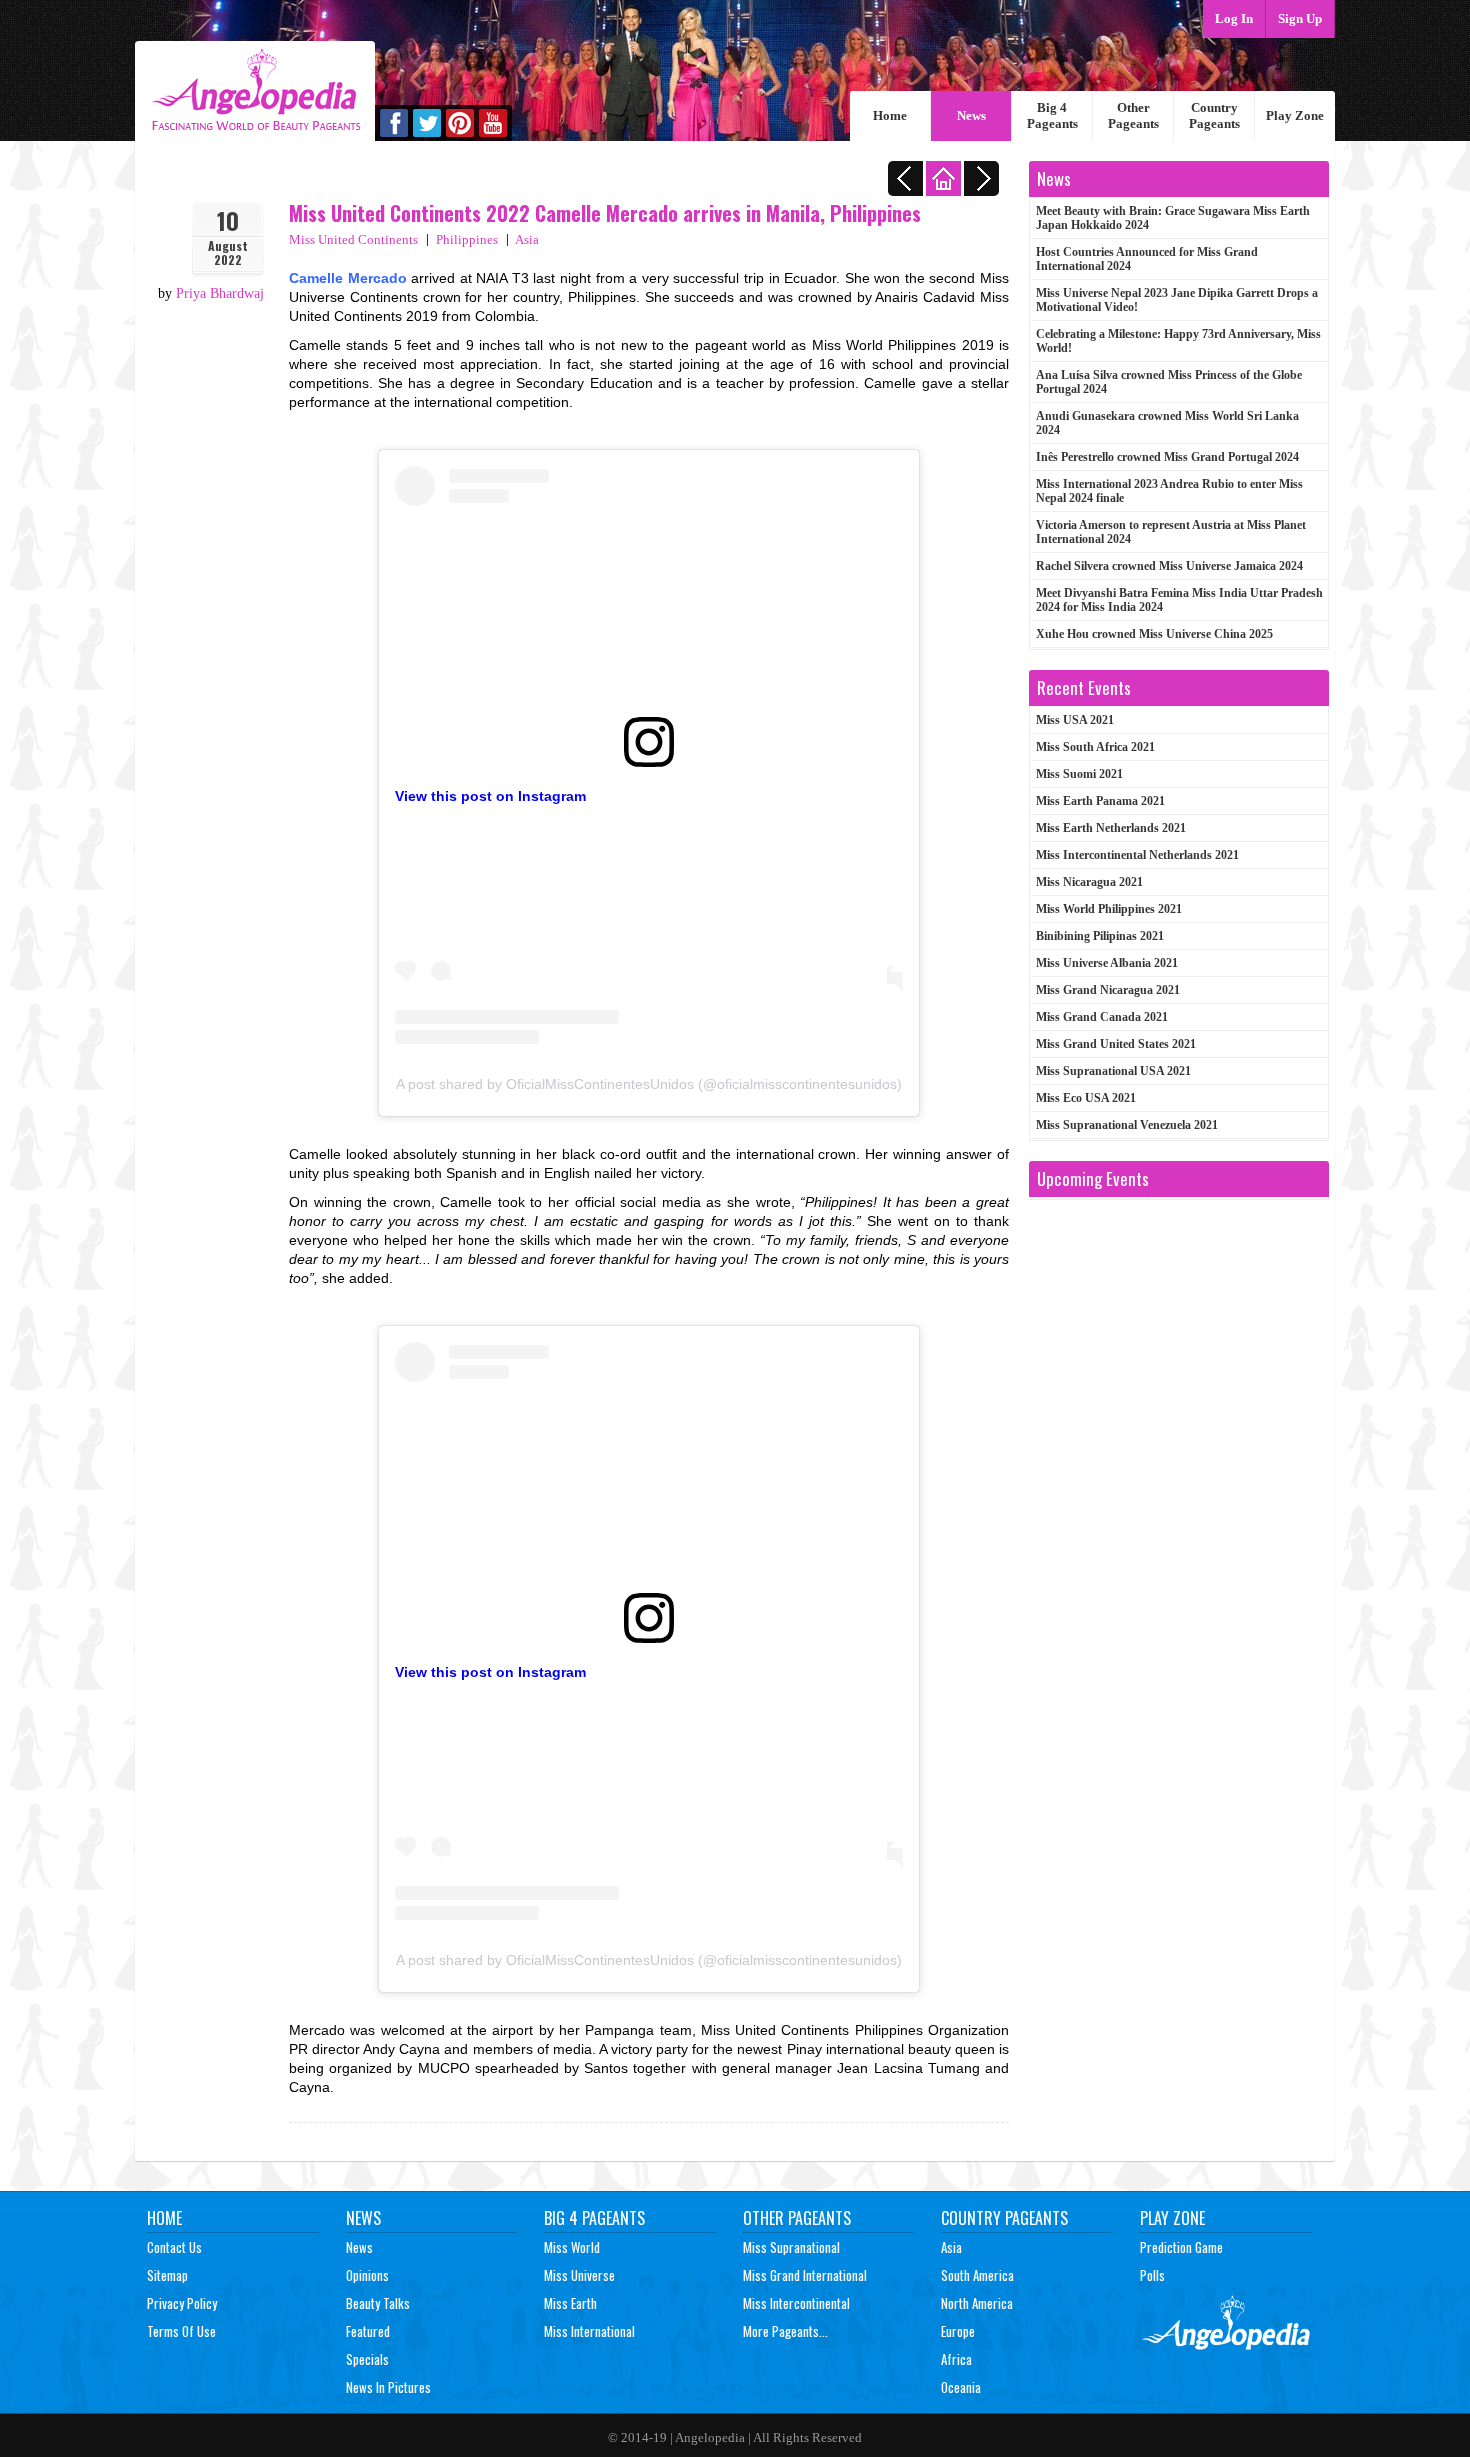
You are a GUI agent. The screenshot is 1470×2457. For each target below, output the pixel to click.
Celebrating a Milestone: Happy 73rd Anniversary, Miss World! (1178, 341)
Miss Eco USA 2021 (1086, 1098)
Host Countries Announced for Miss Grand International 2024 (1147, 259)
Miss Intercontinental (796, 2303)
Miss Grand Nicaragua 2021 (1108, 990)
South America (977, 2275)
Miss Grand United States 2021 (1116, 1044)
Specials (367, 2359)
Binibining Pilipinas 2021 (1100, 936)
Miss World (572, 2247)
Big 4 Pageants (1052, 115)
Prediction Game (1181, 2247)
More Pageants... (785, 2331)
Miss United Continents (353, 239)
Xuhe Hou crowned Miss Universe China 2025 (1154, 634)
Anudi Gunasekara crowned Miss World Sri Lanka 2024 (1167, 423)
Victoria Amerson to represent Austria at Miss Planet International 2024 (1171, 532)
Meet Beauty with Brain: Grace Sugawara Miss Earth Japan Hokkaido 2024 (1173, 218)
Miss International (589, 2331)
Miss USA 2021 (1075, 720)
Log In (1234, 18)
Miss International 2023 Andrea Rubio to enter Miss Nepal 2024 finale (1169, 491)
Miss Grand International (805, 2275)
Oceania (961, 2387)
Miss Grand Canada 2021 (1102, 1017)
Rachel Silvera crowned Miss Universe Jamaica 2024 (1169, 566)
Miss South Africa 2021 (1095, 747)
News (971, 115)
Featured (368, 2331)
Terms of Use (181, 2331)
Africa (956, 2359)
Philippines (467, 239)
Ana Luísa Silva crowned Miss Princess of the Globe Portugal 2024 (1169, 382)
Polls (1152, 2275)
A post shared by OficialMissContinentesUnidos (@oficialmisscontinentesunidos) (649, 1084)
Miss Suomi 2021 (1079, 774)
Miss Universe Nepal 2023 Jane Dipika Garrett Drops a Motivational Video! (1177, 300)
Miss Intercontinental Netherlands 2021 (1137, 855)
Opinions (367, 2275)
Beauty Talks (378, 2303)
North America (977, 2303)
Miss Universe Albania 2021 (1107, 963)
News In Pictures (388, 2387)
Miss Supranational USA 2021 (1113, 1071)
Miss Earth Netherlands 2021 (1111, 828)
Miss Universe (579, 2275)
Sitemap (167, 2275)
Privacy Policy (182, 2303)
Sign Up (1300, 18)
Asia (527, 239)
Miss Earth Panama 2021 (1100, 801)
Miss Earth (570, 2303)
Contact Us (174, 2247)
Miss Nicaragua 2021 (1089, 882)
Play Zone (1295, 115)
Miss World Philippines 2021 (1109, 909)
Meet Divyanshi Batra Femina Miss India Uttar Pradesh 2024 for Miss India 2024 (1179, 600)
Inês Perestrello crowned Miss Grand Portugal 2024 (1167, 457)
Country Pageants (1214, 115)
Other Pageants (1133, 115)
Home (890, 115)
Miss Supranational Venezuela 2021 (1127, 1125)
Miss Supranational (791, 2247)
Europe (958, 2331)
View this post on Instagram (490, 796)
